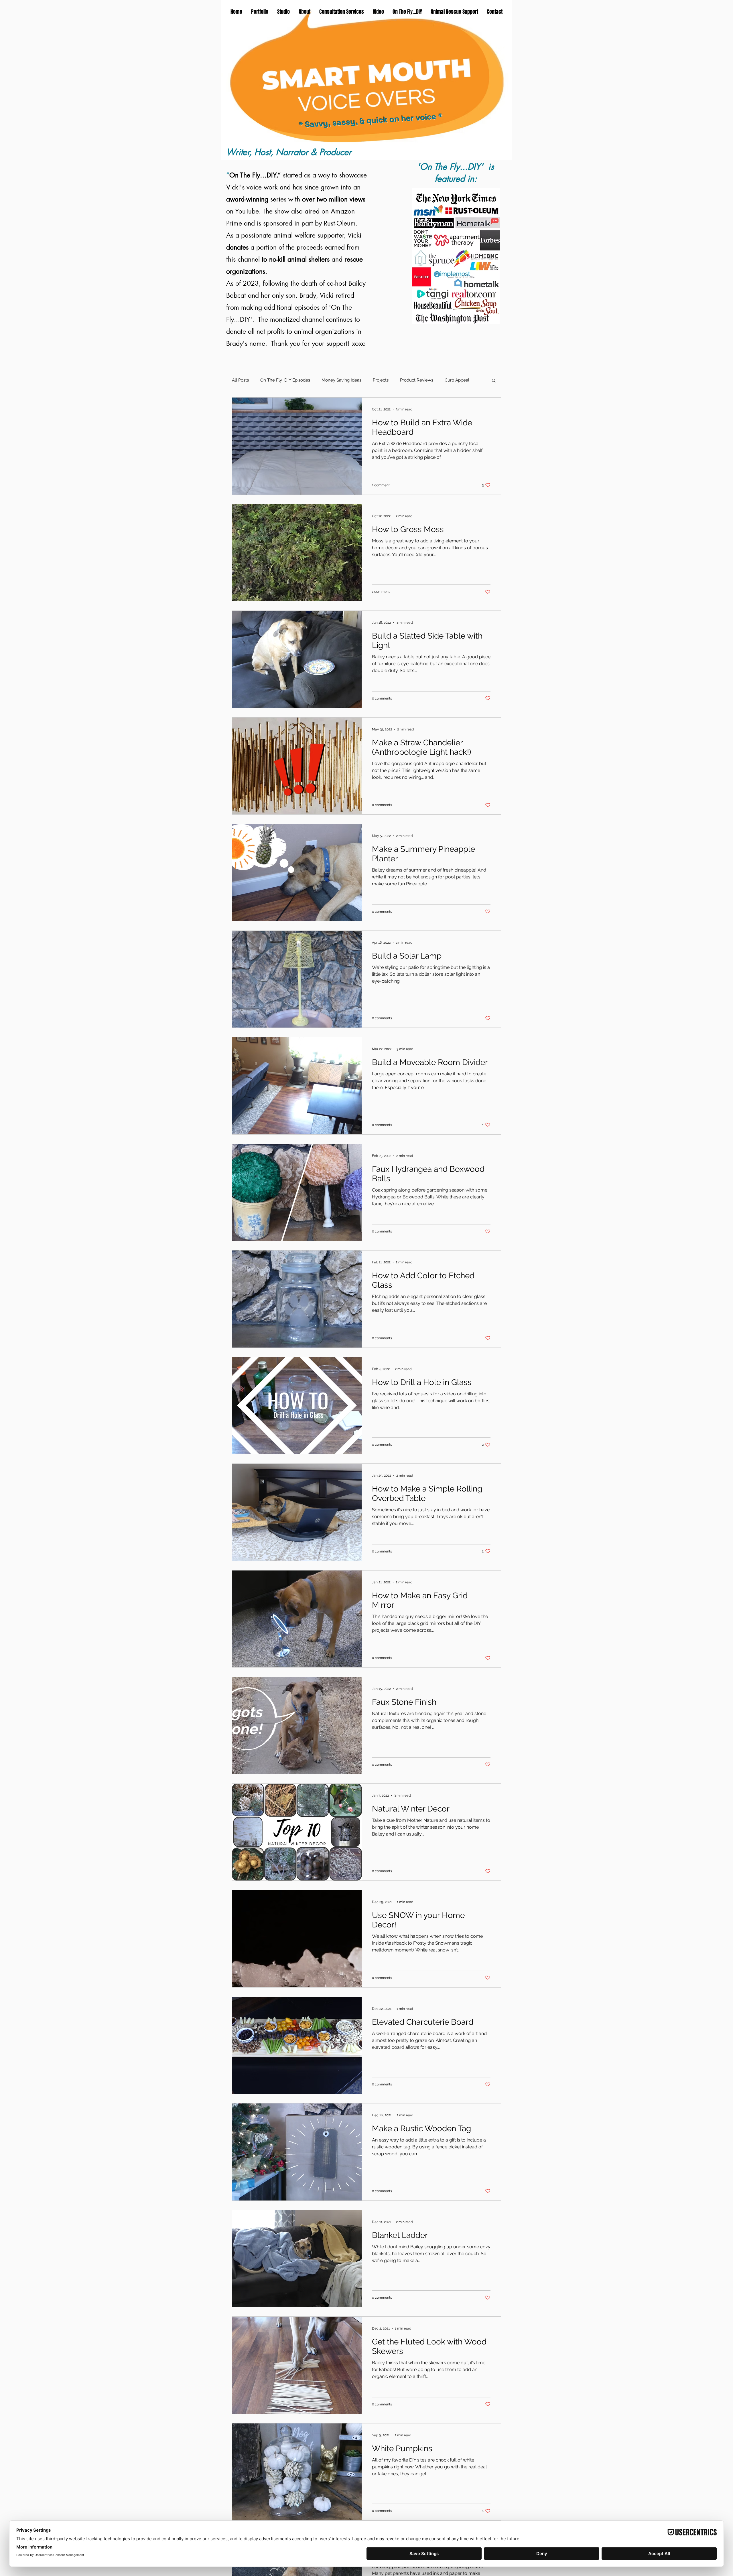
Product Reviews (417, 380)
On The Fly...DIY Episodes (285, 380)
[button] (494, 381)
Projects (381, 380)
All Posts (240, 380)
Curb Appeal (457, 380)
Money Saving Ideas (341, 380)
